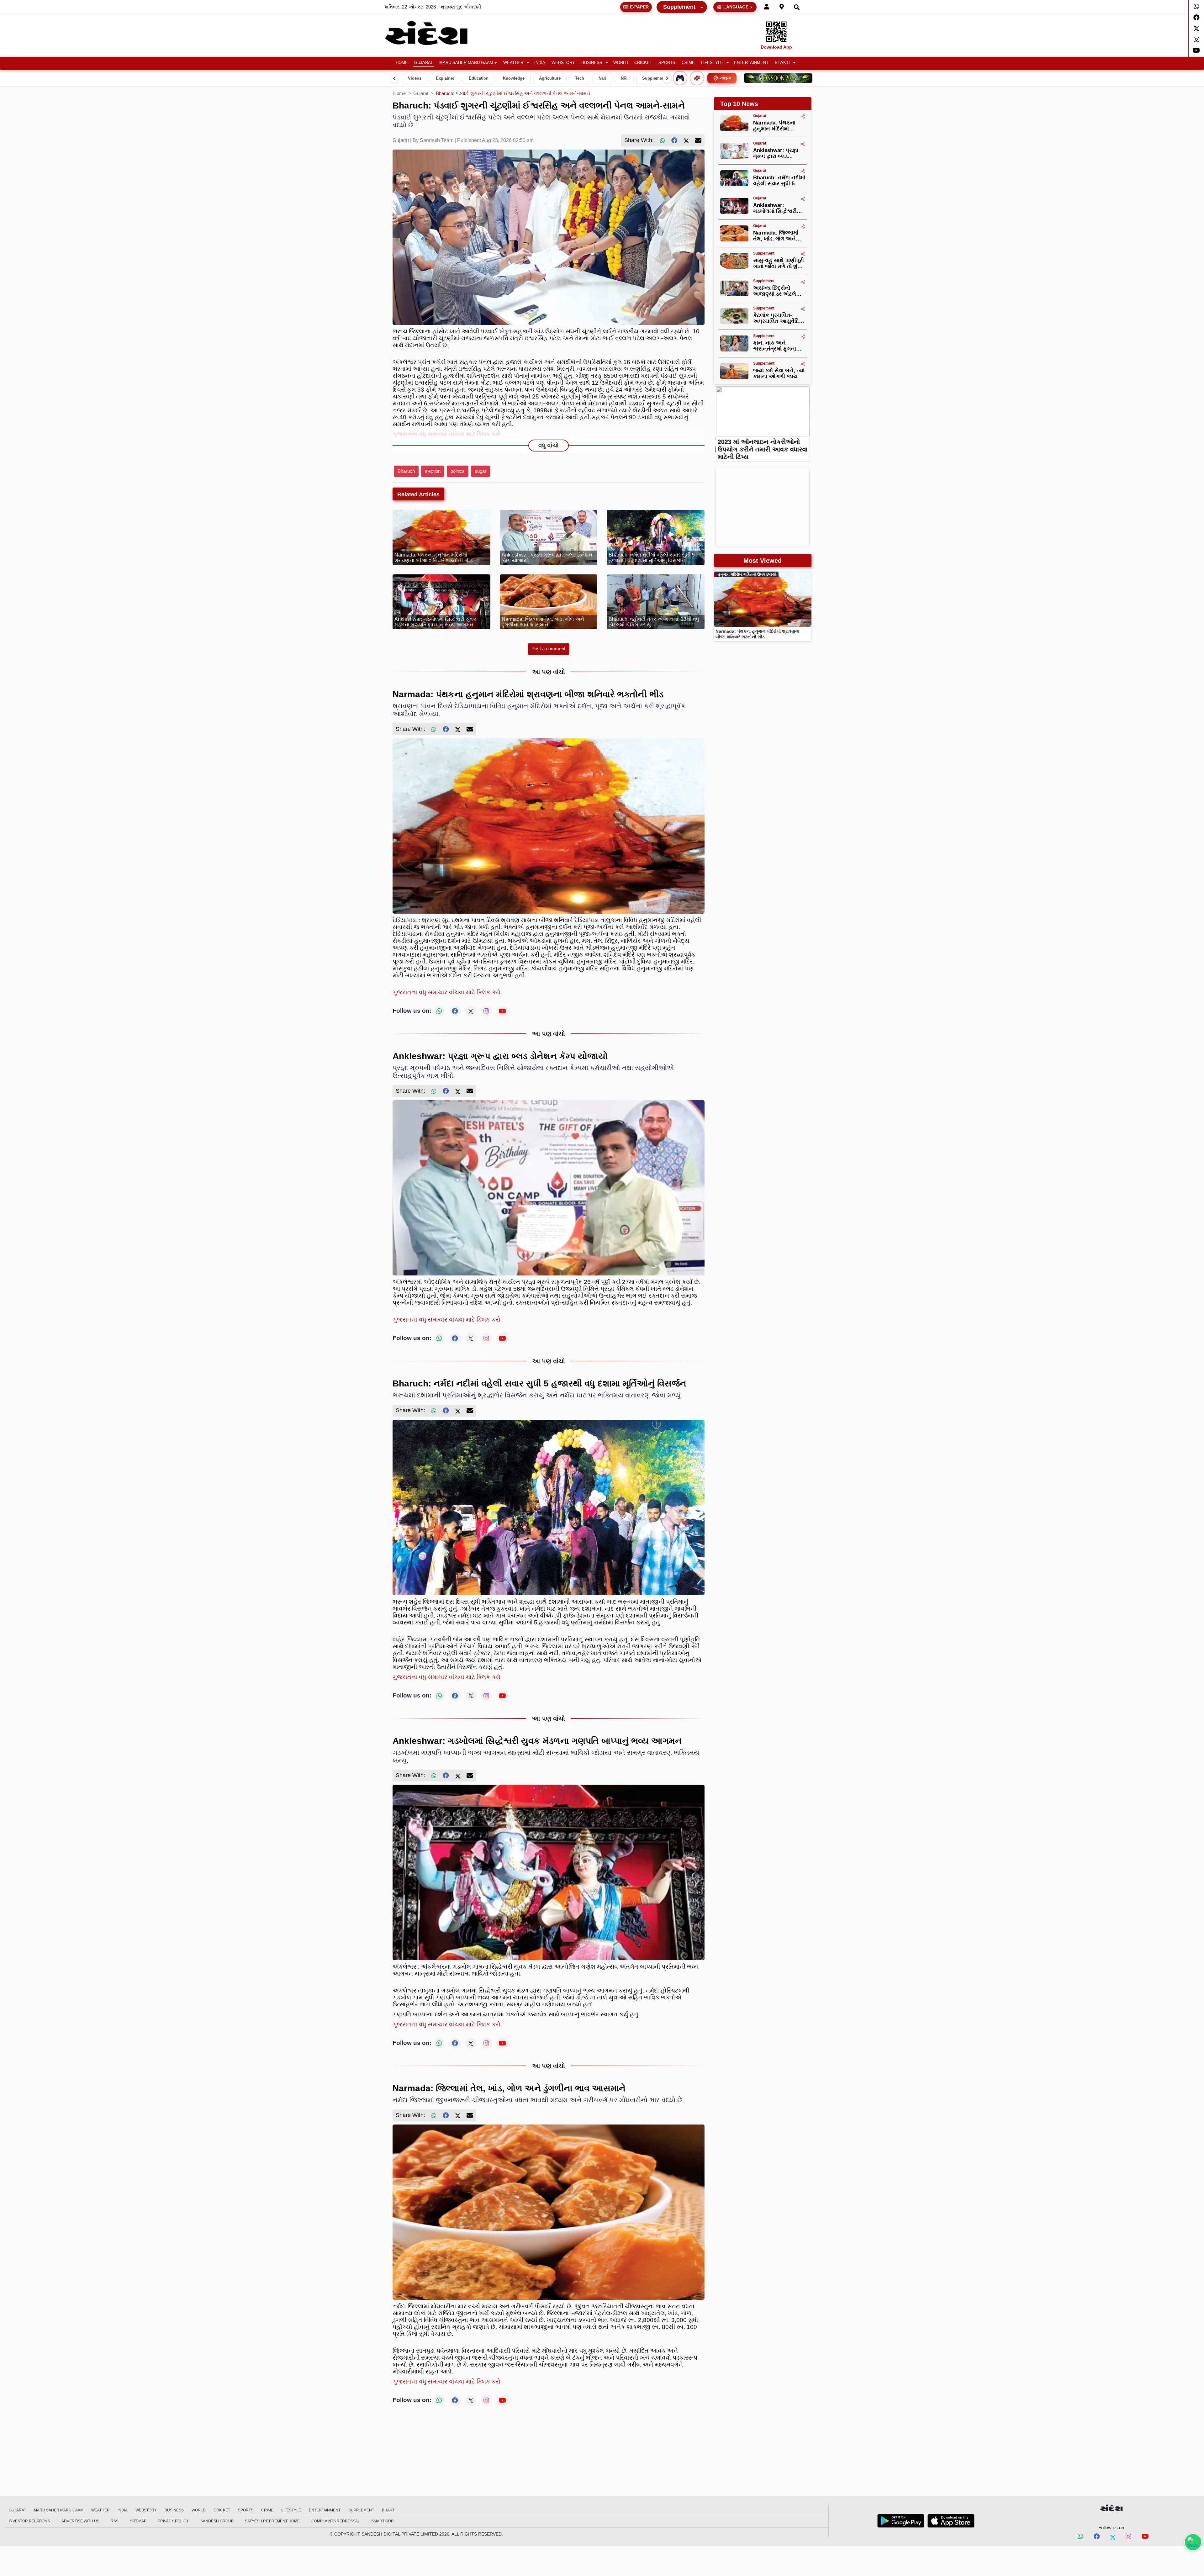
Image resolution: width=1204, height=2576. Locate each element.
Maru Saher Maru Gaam (466, 63)
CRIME (688, 63)
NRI (624, 78)
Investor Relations (29, 2521)
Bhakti (782, 63)
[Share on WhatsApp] (1193, 2542)
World (621, 63)
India (540, 63)
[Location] (782, 7)
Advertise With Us (80, 2521)
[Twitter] (1196, 29)
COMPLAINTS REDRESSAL (336, 2521)
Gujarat (424, 63)
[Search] (797, 7)
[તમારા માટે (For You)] (697, 78)
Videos (415, 78)
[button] (516, 63)
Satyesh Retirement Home (272, 2521)
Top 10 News (739, 104)
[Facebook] (1196, 18)
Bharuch (406, 471)
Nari (602, 78)
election (433, 471)
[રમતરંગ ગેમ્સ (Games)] (680, 78)
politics (458, 471)
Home (402, 63)
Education (479, 78)
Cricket (643, 63)
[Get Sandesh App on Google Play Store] (901, 2521)
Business (592, 63)
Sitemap (138, 2521)
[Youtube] (1196, 50)
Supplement (679, 7)
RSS (115, 2521)
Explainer (445, 78)
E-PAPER (639, 7)
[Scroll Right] (667, 78)
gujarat (421, 93)
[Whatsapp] (1196, 7)
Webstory (563, 63)
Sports (667, 63)
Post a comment (548, 649)
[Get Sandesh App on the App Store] (951, 2521)
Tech (580, 78)
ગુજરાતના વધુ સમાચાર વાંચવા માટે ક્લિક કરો (446, 434)
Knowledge (514, 78)
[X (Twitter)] (686, 140)
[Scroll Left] (394, 78)
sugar (481, 471)
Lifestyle (712, 63)
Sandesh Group (217, 2521)
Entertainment (751, 63)
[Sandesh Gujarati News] (434, 33)
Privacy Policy (173, 2521)
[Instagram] (1196, 40)
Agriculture (550, 78)
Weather (513, 63)
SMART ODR (383, 2521)
